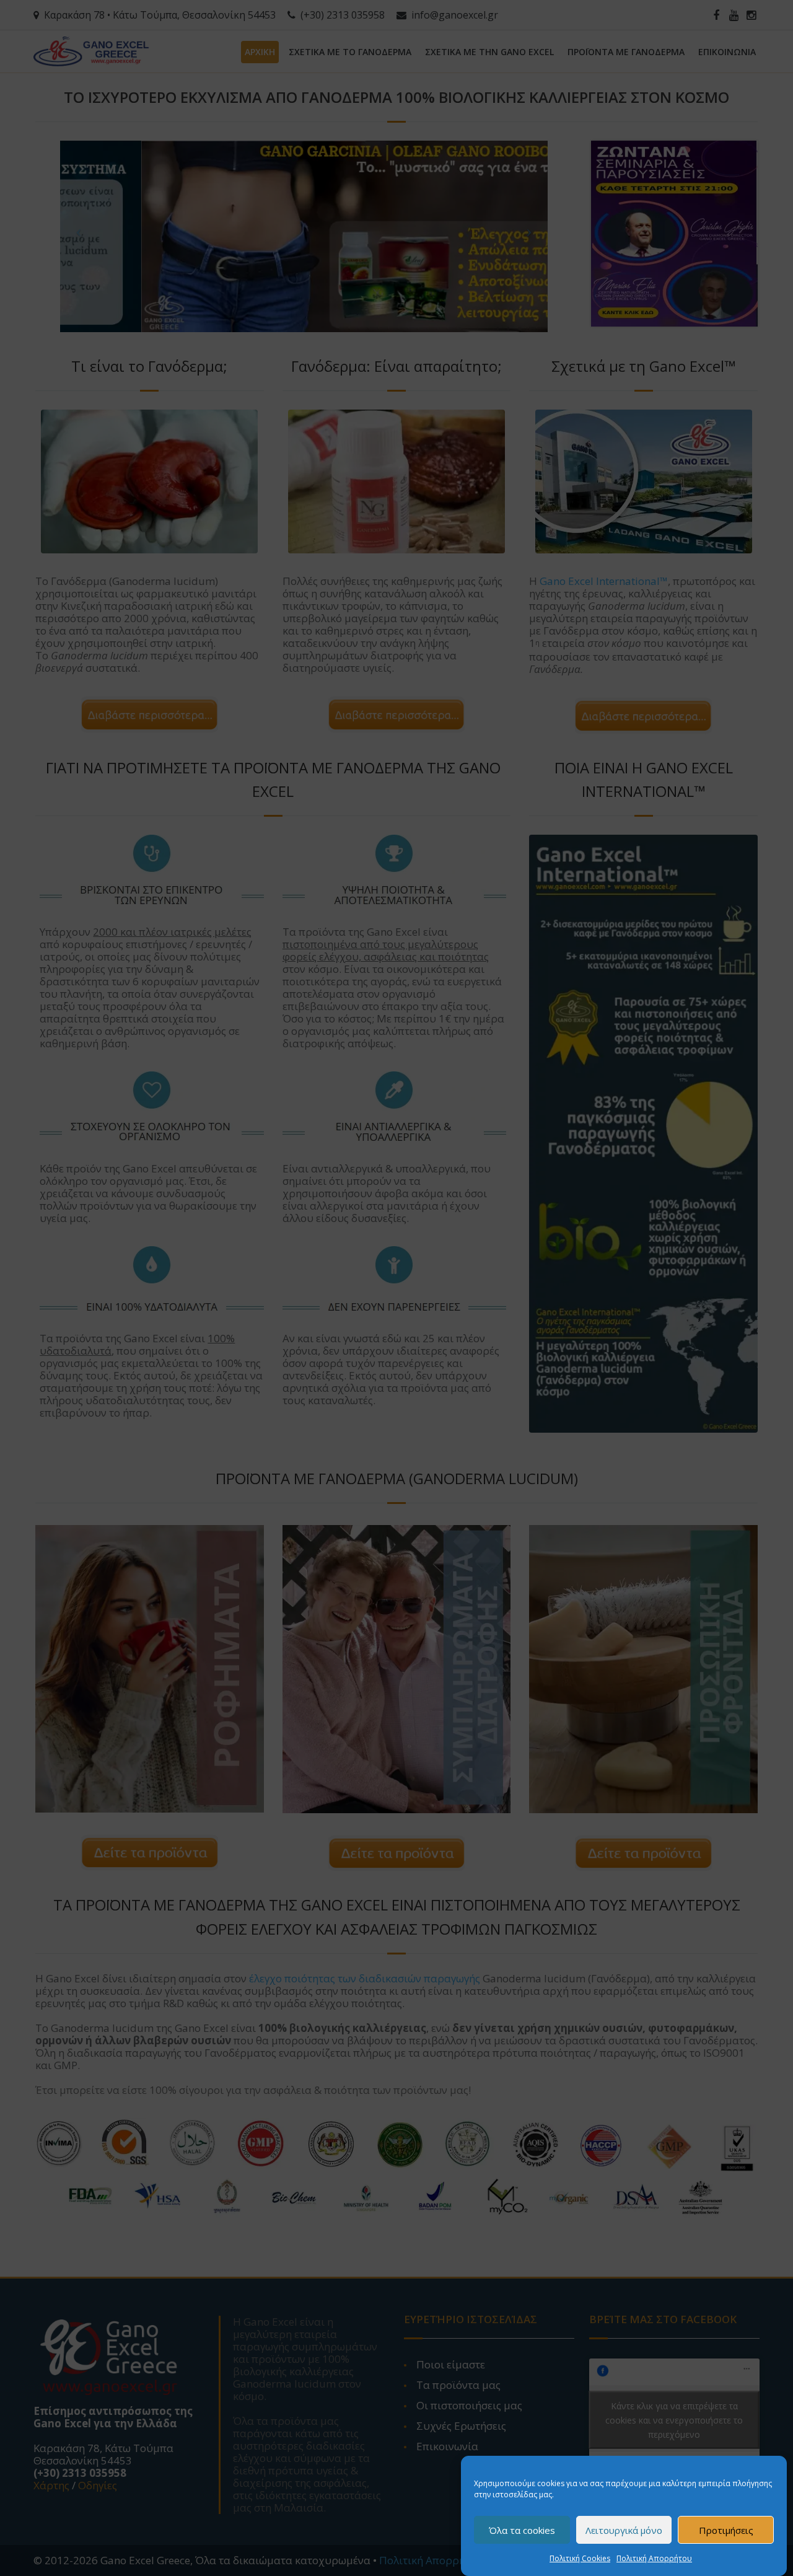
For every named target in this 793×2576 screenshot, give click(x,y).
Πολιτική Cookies (580, 2558)
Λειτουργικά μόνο (624, 2530)
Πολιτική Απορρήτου (654, 2558)
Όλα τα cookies (522, 2530)
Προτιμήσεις (726, 2530)
